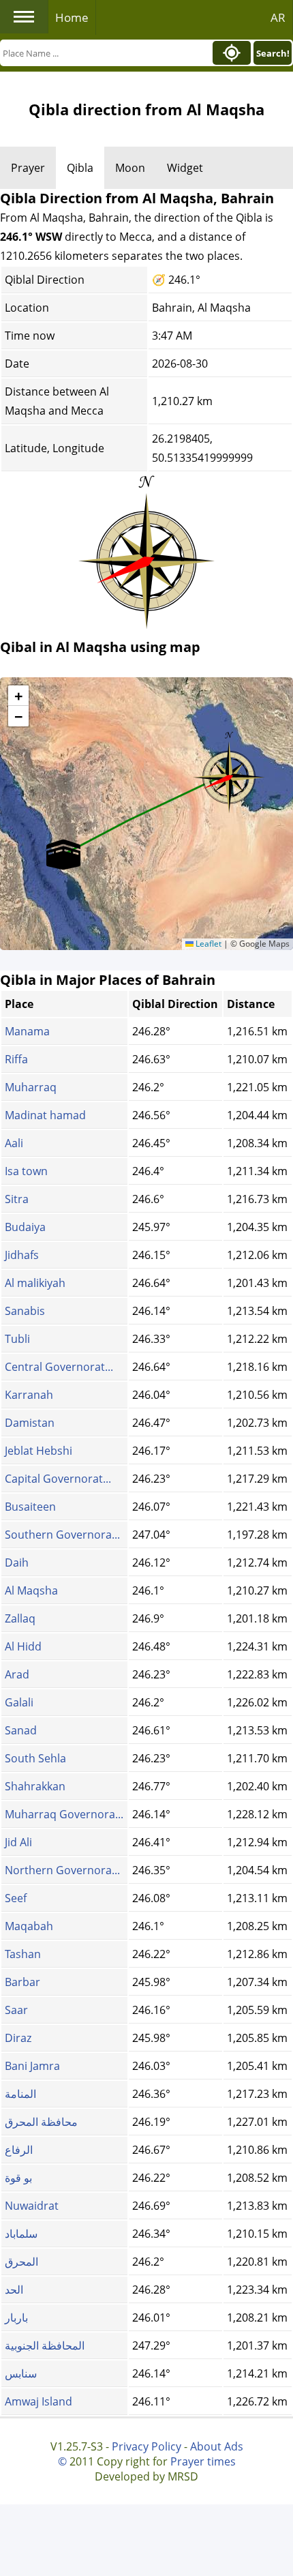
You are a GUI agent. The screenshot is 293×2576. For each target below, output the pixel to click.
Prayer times (203, 2461)
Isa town (26, 1171)
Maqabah (29, 1926)
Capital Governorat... (58, 1479)
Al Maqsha (31, 1590)
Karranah (29, 1395)
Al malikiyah (35, 1283)
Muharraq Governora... (64, 1814)
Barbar (22, 1982)
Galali (19, 1702)
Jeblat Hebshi (38, 1451)
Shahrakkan (35, 1786)
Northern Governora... (62, 1870)
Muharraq (31, 1087)
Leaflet (207, 944)
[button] (229, 773)
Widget (185, 168)
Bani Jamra (32, 2066)
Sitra (17, 1199)
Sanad (21, 1730)
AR (278, 17)
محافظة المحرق (41, 2122)
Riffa (16, 1059)
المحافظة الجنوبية (45, 2345)
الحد (14, 2290)
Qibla (80, 168)
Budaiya (25, 1227)
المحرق (21, 2262)
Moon (130, 168)
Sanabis (25, 1311)
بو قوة (18, 2178)
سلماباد (21, 2234)
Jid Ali (18, 1842)
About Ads (217, 2446)
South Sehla (35, 1758)
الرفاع (19, 2150)
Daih (17, 1563)
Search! (273, 53)
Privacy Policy (146, 2446)
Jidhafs (22, 1255)
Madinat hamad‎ (45, 1115)
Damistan (30, 1423)
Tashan (23, 1954)
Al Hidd (23, 1646)
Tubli (17, 1339)
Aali (14, 1143)
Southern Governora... (62, 1535)
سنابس (21, 2373)
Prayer (28, 168)
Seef (16, 1898)
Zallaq (20, 1618)
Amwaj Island (38, 2401)
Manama (27, 1031)
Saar (16, 2010)
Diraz (18, 2038)
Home (72, 17)
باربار (16, 2318)
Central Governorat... (59, 1367)
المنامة (20, 2094)
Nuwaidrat (32, 2206)
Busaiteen (30, 1507)
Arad (17, 1674)
